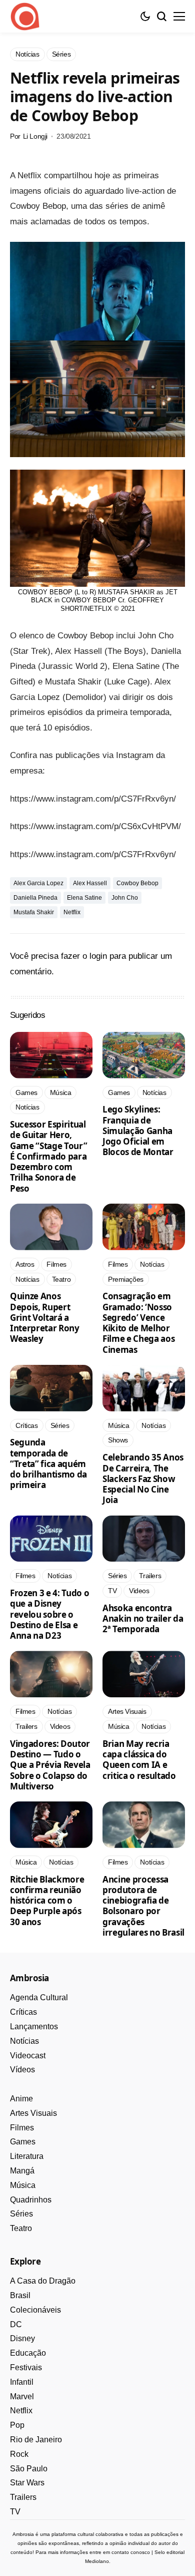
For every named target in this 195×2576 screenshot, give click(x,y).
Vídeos (22, 2070)
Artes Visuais (33, 2113)
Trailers (23, 2497)
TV (15, 2512)
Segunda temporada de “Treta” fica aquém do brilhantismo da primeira (48, 1463)
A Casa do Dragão (43, 2281)
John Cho (125, 898)
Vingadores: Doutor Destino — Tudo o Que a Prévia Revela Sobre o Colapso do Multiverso (50, 1765)
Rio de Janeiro (36, 2440)
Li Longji (35, 136)
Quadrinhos (31, 2200)
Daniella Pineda (35, 898)
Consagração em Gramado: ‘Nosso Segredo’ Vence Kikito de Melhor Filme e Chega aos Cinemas (138, 1323)
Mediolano (97, 2561)
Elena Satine (84, 898)
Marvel (22, 2397)
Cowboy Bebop (137, 883)
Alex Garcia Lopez (38, 883)
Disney (22, 2338)
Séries (21, 2214)
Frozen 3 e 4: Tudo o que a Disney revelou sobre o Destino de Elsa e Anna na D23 (49, 1614)
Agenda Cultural (39, 1997)
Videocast (28, 2056)
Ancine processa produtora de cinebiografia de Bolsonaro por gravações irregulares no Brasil (143, 1906)
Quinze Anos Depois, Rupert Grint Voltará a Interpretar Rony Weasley (45, 1317)
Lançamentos (34, 2027)
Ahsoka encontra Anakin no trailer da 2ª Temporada (143, 1619)
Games (23, 2142)
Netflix (72, 912)
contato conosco (131, 2552)
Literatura (27, 2156)
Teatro (21, 2228)
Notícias (24, 2041)
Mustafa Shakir (34, 912)
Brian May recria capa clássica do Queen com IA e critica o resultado (139, 1760)
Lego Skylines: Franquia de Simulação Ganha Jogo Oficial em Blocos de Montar (138, 1131)
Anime (21, 2099)
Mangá (22, 2171)
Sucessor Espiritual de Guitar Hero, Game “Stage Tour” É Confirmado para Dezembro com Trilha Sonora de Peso (48, 1156)
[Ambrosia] (25, 17)
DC (16, 2324)
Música (23, 2185)
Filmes (22, 2128)
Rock (19, 2454)
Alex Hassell (90, 883)
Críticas (23, 2012)
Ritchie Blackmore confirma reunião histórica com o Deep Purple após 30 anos (47, 1901)
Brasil (20, 2295)
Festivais (26, 2367)
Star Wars (27, 2483)
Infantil (22, 2382)
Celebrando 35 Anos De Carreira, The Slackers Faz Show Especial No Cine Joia (143, 1479)
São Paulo (29, 2469)
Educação (28, 2353)
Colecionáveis (35, 2310)
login (98, 956)
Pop (17, 2425)
